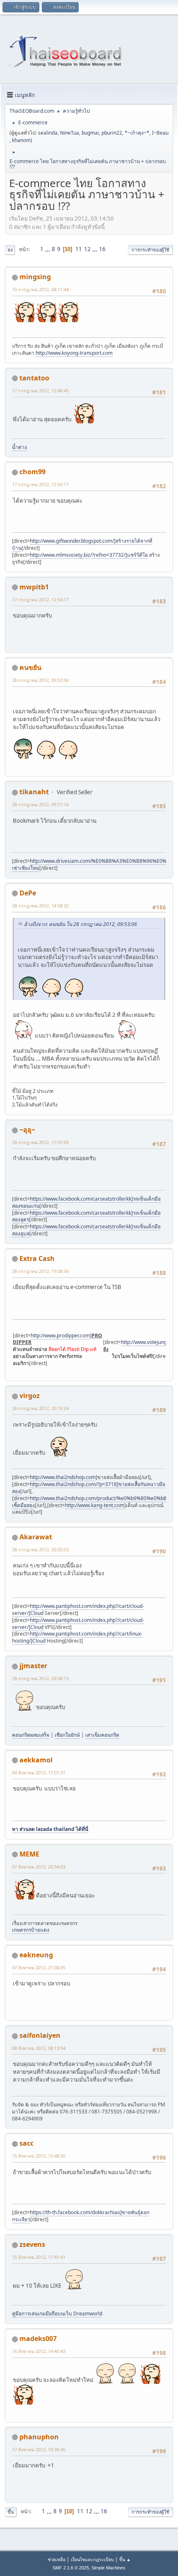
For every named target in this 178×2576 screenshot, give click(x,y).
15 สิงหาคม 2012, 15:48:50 (39, 2156)
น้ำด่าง (19, 447)
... (48, 249)
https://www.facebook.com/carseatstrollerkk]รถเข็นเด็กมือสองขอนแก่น (86, 1202)
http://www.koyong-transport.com (74, 353)
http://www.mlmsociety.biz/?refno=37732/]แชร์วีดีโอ (89, 555)
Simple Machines (108, 2568)
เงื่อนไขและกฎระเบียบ (92, 2559)
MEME (29, 1854)
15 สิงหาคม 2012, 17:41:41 (39, 2257)
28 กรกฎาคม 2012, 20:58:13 (40, 1678)
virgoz (30, 1396)
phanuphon (39, 2437)
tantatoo (34, 378)
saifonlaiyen (40, 2035)
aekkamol (36, 1760)
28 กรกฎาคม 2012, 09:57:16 (40, 804)
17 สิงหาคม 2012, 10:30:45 (39, 2449)
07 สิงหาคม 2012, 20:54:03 (39, 1867)
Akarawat (36, 1537)
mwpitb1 (34, 587)
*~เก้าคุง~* (137, 133)
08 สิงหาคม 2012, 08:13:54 (39, 2048)
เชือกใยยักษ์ (67, 1735)
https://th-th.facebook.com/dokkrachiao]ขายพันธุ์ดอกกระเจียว (81, 2216)
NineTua (70, 133)
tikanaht (34, 792)
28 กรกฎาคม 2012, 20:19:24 (40, 1408)
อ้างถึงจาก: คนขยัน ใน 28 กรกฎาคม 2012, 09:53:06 (81, 924)
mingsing (35, 277)
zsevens (32, 2244)
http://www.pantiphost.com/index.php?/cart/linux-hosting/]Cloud (77, 1637)
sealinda (48, 133)
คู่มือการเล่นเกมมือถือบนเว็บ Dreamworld (57, 2314)
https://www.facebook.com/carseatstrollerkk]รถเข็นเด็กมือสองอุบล (86, 1230)
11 (79, 249)
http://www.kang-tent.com (95, 1505)
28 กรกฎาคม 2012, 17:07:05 (40, 1142)
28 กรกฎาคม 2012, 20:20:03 (40, 1549)
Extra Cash (37, 1258)
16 (102, 249)
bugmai (90, 133)
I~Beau (160, 133)
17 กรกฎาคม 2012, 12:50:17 (40, 484)
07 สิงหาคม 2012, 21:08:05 (39, 1967)
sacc (26, 2143)
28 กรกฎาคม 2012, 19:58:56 (40, 1271)
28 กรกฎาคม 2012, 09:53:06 (40, 680)
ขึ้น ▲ (125, 2559)
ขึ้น (11, 2512)
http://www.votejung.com (149, 1342)
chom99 (32, 472)
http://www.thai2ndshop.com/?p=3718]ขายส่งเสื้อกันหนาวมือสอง (89, 1488)
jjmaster (33, 1666)
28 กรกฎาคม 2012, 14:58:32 (40, 906)
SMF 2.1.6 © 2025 (71, 2568)
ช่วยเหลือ (57, 2559)
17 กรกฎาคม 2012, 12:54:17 (40, 599)
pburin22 (112, 133)
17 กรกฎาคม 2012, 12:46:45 (40, 391)
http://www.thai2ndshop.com (63, 1477)
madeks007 (38, 2339)
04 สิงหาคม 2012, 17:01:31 (39, 1772)
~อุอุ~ (27, 1130)
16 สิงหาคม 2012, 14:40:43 (39, 2351)
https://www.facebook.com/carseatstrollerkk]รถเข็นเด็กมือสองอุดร (86, 1216)
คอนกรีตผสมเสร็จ (31, 1735)
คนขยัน (30, 667)
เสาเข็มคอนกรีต (102, 1735)
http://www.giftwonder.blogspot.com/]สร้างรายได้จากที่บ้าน (82, 544)
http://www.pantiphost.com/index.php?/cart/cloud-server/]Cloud (78, 1610)
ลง (10, 250)
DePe (28, 893)
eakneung (36, 1955)
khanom (21, 140)
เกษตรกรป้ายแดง (31, 1930)
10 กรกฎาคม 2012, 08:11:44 (40, 289)
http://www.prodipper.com (60, 1335)
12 (87, 249)
